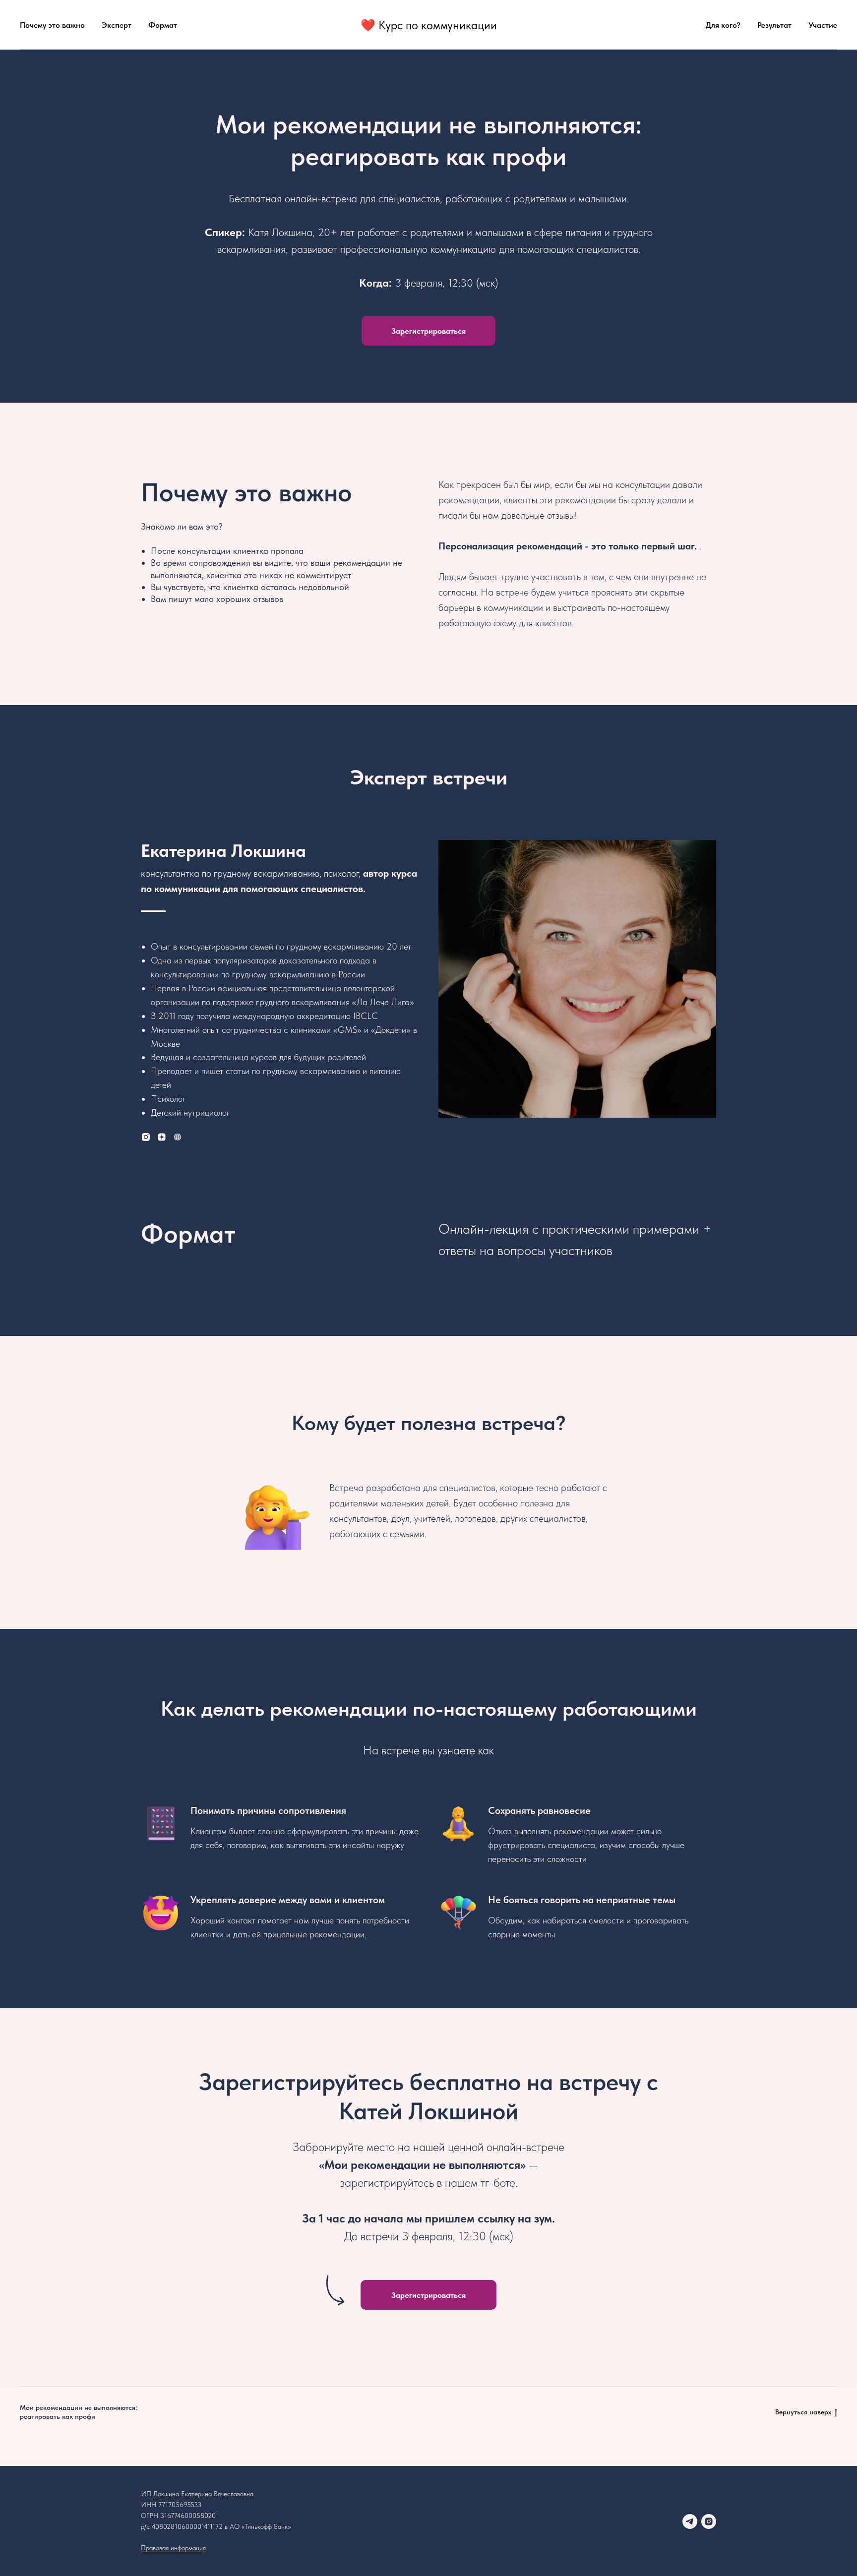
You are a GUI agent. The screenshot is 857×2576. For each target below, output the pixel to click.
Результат (774, 25)
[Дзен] (162, 1137)
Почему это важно (52, 25)
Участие (823, 25)
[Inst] (146, 1137)
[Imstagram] (709, 2521)
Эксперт (117, 25)
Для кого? (723, 25)
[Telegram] (690, 2521)
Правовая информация (173, 2548)
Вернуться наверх (803, 2412)
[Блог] (178, 1137)
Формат (163, 25)
